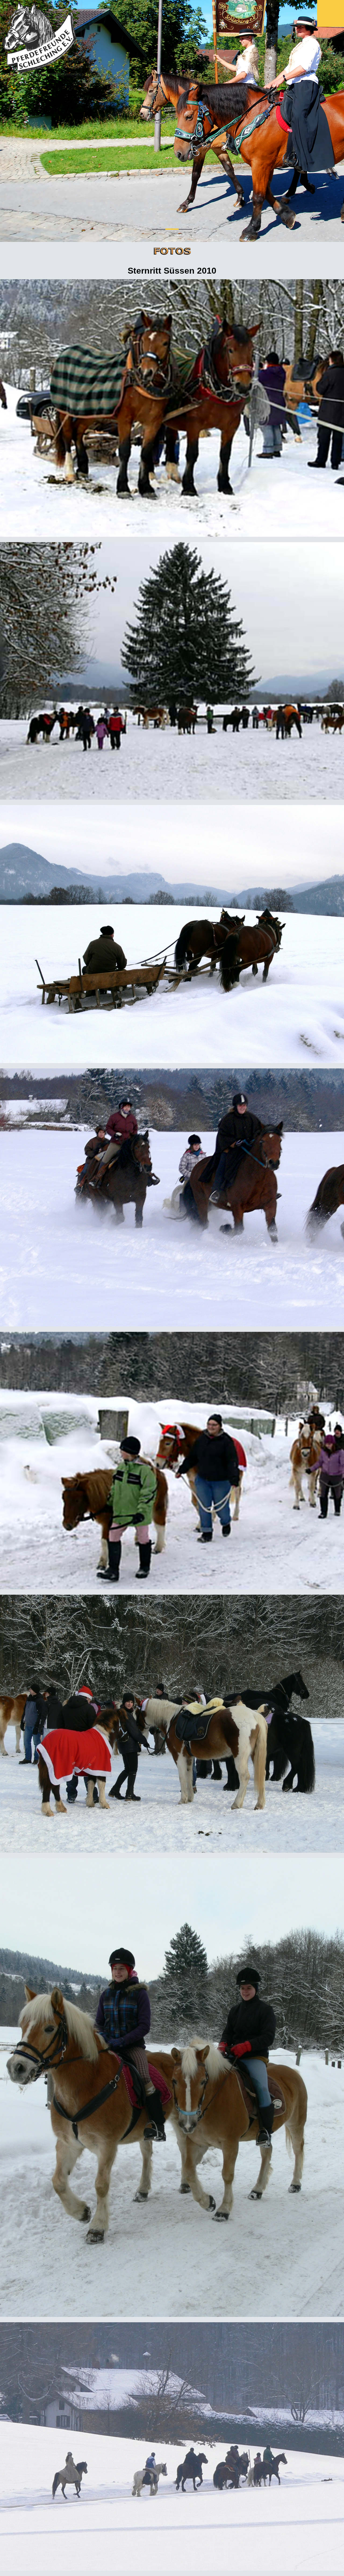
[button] (159, 229)
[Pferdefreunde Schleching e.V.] (40, 37)
